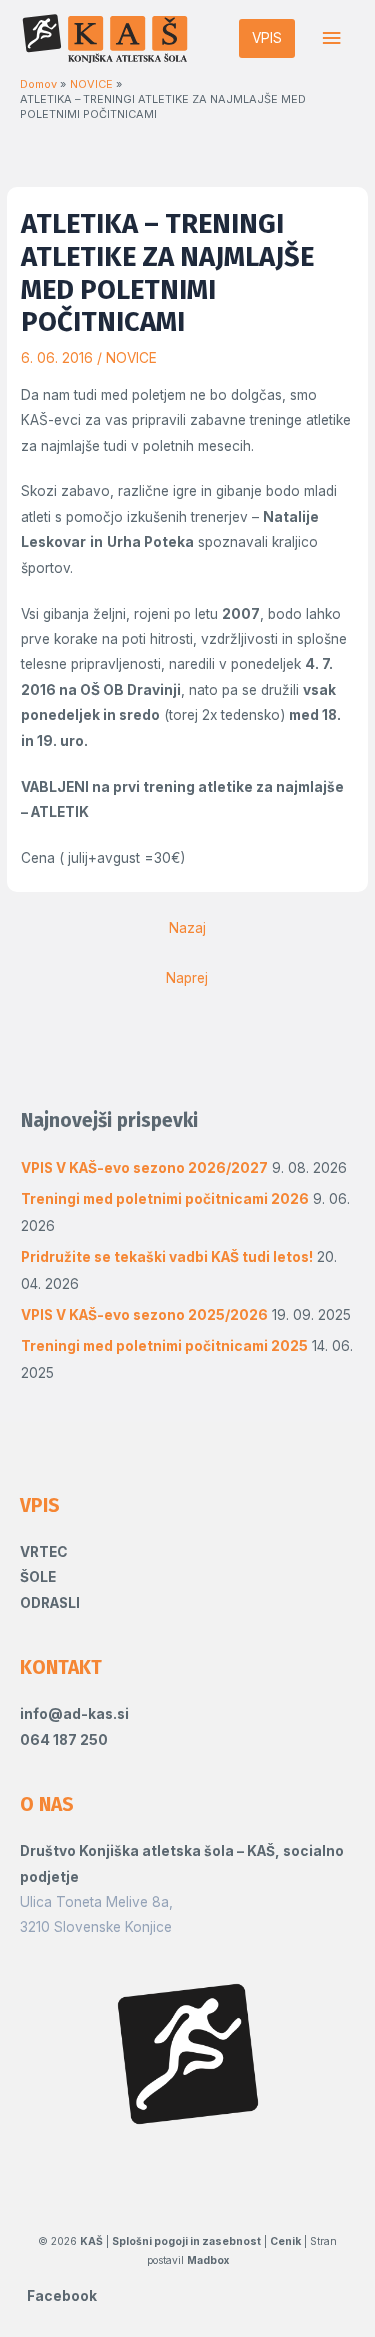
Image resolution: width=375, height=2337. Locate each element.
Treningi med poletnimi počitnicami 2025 (164, 1346)
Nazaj (187, 928)
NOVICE (131, 358)
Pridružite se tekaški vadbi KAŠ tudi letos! (167, 1257)
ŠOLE (38, 1577)
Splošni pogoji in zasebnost (186, 2241)
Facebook (62, 2296)
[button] (267, 39)
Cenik (285, 2241)
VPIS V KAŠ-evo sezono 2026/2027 (144, 1168)
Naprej (187, 978)
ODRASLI (50, 1603)
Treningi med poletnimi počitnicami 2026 (165, 1199)
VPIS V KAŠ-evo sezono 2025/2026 (144, 1315)
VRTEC (43, 1552)
